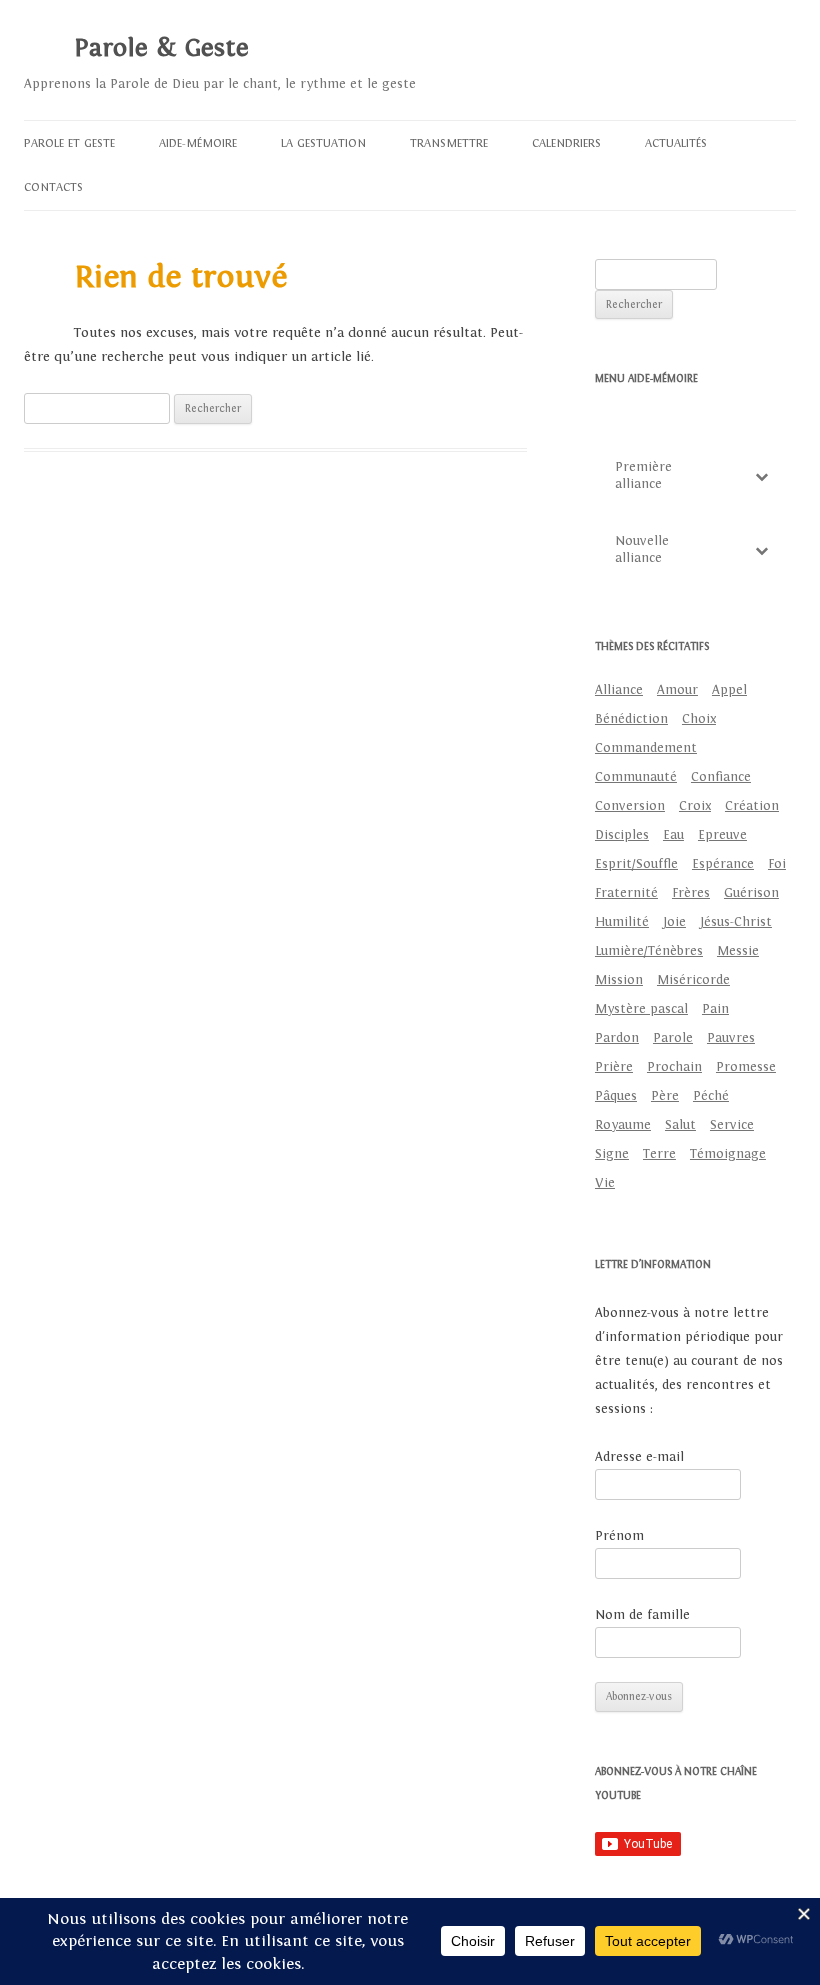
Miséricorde (693, 980)
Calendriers (566, 143)
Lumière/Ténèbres (649, 951)
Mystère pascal (641, 1009)
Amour (677, 690)
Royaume (623, 1125)
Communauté (636, 777)
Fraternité (626, 893)
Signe (612, 1154)
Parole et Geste (69, 143)
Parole (673, 1038)
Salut (680, 1125)
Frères (691, 893)
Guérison (751, 893)
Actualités (676, 143)
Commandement (646, 748)
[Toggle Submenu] (761, 476)
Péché (711, 1096)
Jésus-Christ (736, 922)
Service (732, 1125)
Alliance (619, 690)
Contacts (53, 187)
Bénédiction (631, 719)
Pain (715, 1009)
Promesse (746, 1067)
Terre (659, 1154)
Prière (614, 1067)
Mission (619, 980)
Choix (699, 719)
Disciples (622, 835)
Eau (673, 835)
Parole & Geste (161, 48)
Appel (729, 690)
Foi (777, 864)
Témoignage (728, 1154)
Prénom (619, 1536)
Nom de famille (642, 1615)
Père (665, 1096)
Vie (605, 1183)
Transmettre (449, 143)
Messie (738, 951)
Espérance (723, 864)
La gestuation (323, 143)
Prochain (674, 1067)
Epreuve (722, 835)
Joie (674, 922)
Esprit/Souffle (636, 864)
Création (752, 806)
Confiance (721, 777)
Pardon (617, 1038)
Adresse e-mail (639, 1457)
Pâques (616, 1096)
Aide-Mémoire (198, 143)
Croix (695, 806)
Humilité (622, 922)
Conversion (630, 806)
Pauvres (731, 1038)
